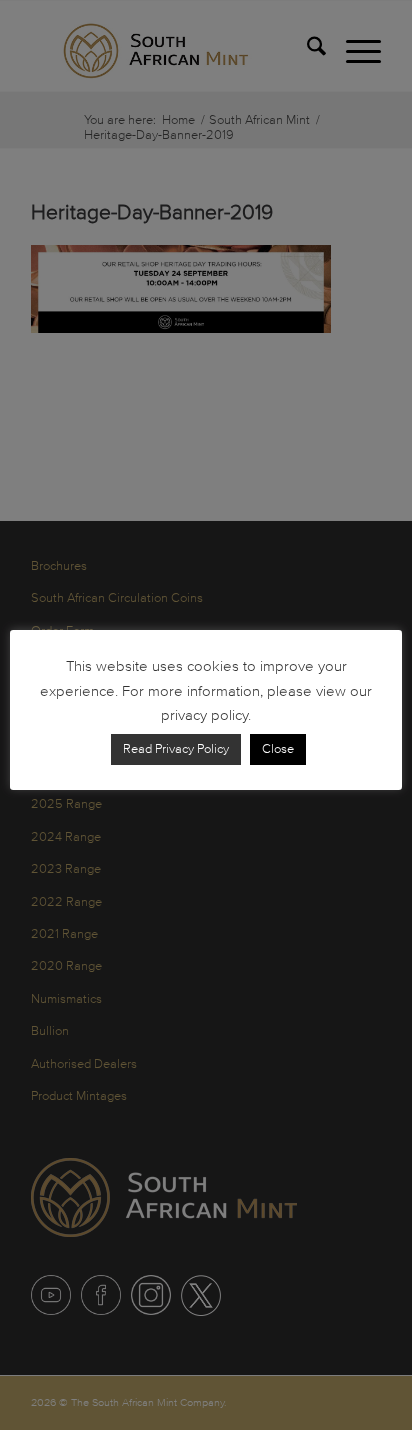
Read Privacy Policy (176, 749)
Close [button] (278, 749)
